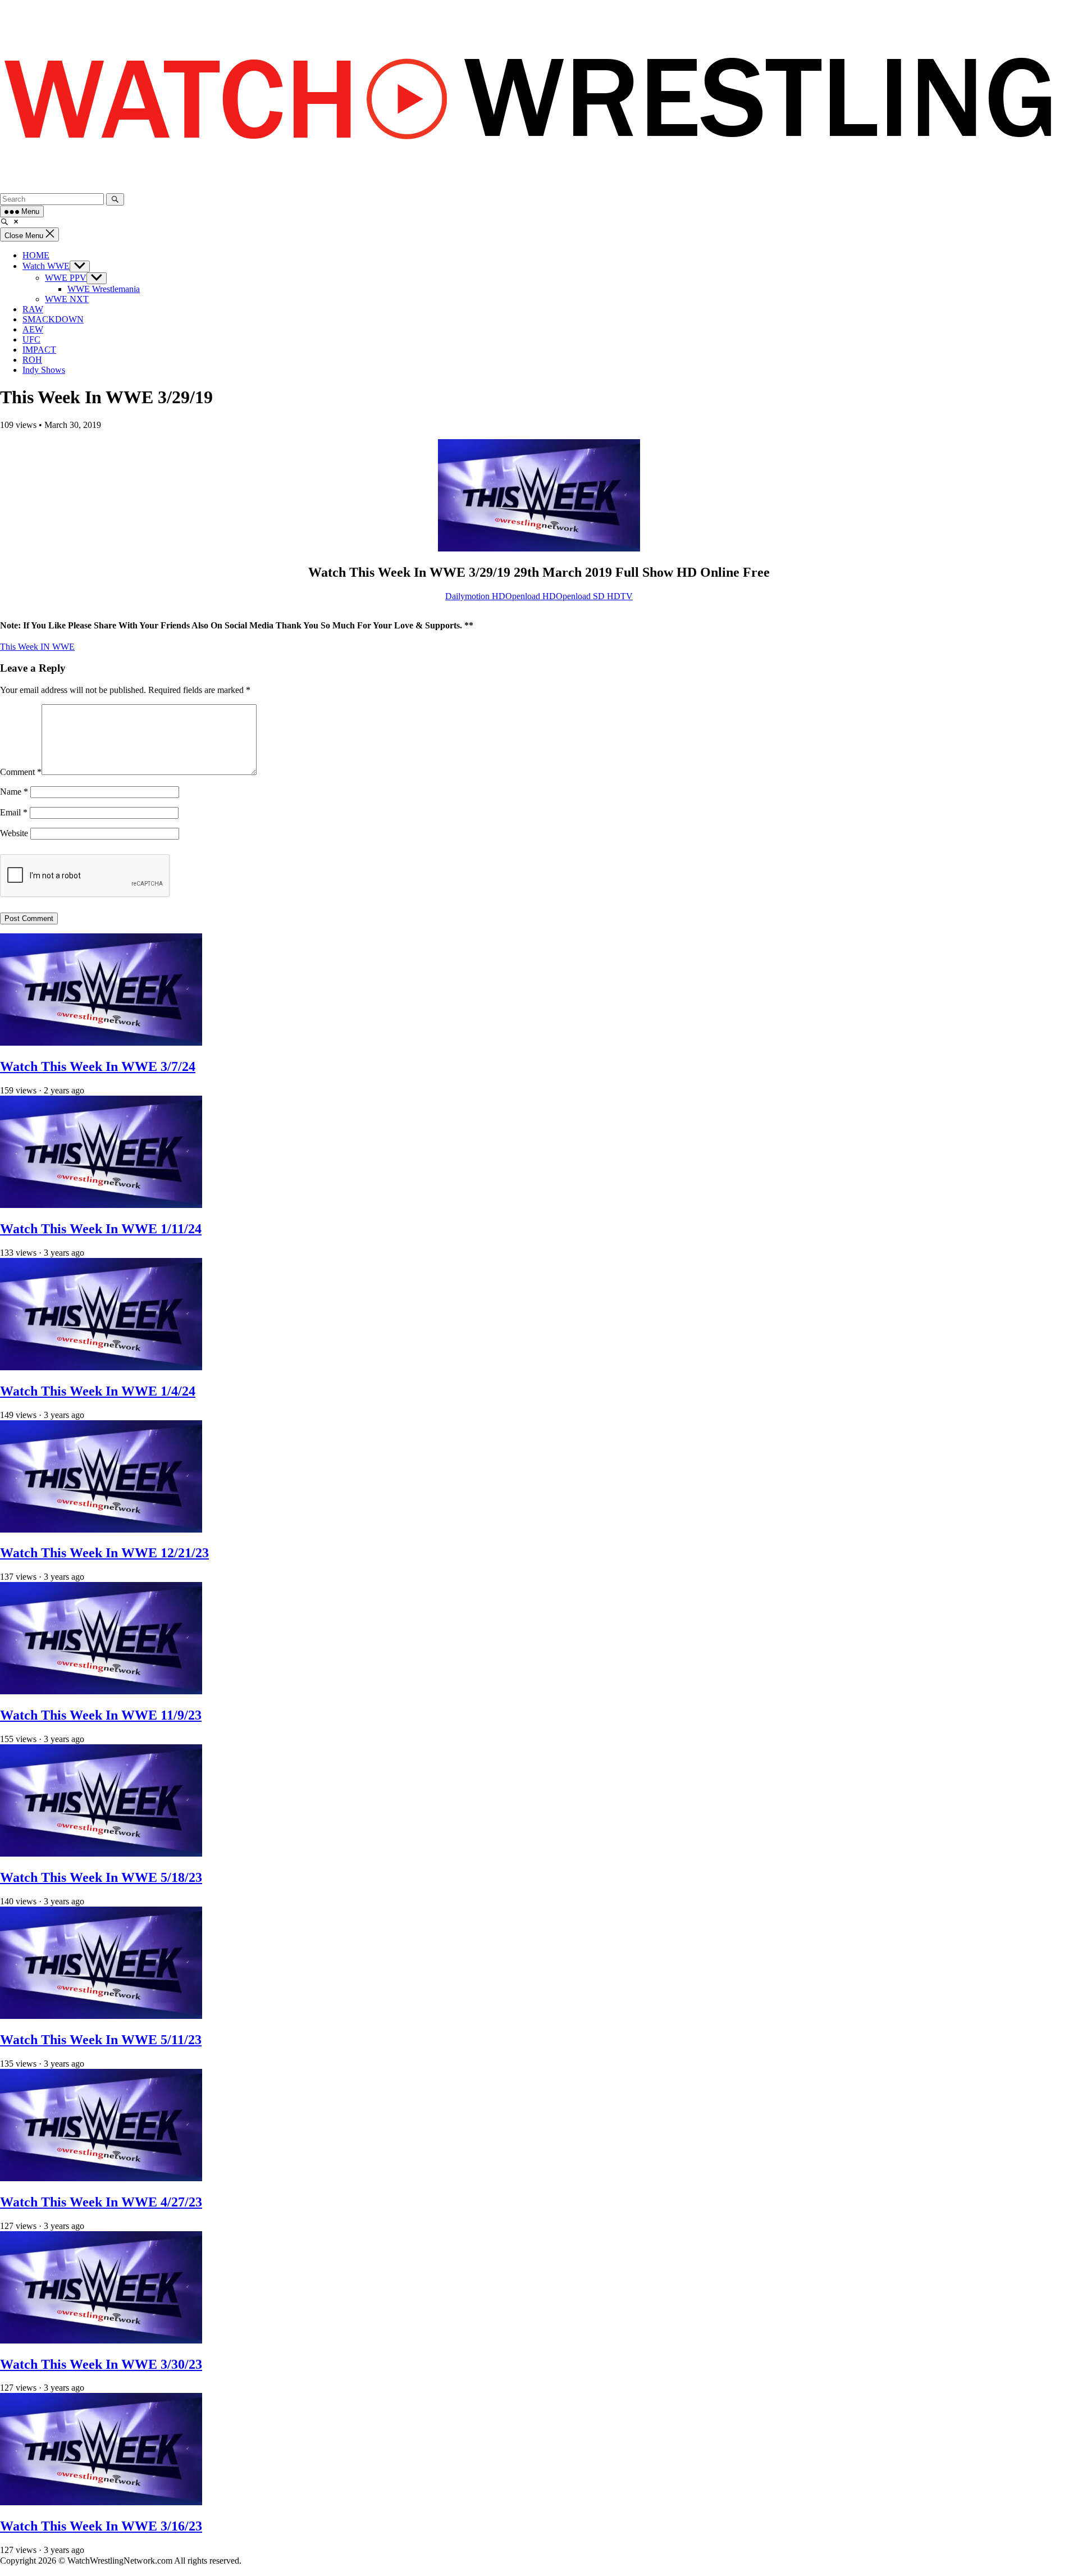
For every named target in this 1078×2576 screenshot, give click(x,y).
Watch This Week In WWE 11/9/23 (101, 1715)
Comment (21, 772)
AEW (33, 329)
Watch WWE (46, 266)
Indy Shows (44, 370)
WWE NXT (67, 299)
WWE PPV (66, 278)
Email (14, 812)
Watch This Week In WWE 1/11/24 (101, 1229)
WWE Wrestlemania (104, 289)
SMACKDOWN (53, 319)
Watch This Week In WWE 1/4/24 (98, 1391)
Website (14, 833)
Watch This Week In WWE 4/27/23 (101, 2202)
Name (14, 792)
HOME (36, 255)
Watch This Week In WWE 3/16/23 (101, 2526)
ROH (32, 360)
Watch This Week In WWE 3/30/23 (101, 2364)
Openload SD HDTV (594, 596)
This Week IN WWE (37, 647)
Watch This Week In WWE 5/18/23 (101, 1877)
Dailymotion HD (475, 596)
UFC (31, 339)
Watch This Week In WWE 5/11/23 (101, 2040)
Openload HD (531, 596)
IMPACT (39, 350)
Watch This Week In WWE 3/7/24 (98, 1066)
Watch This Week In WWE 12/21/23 (104, 1553)
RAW (33, 309)
